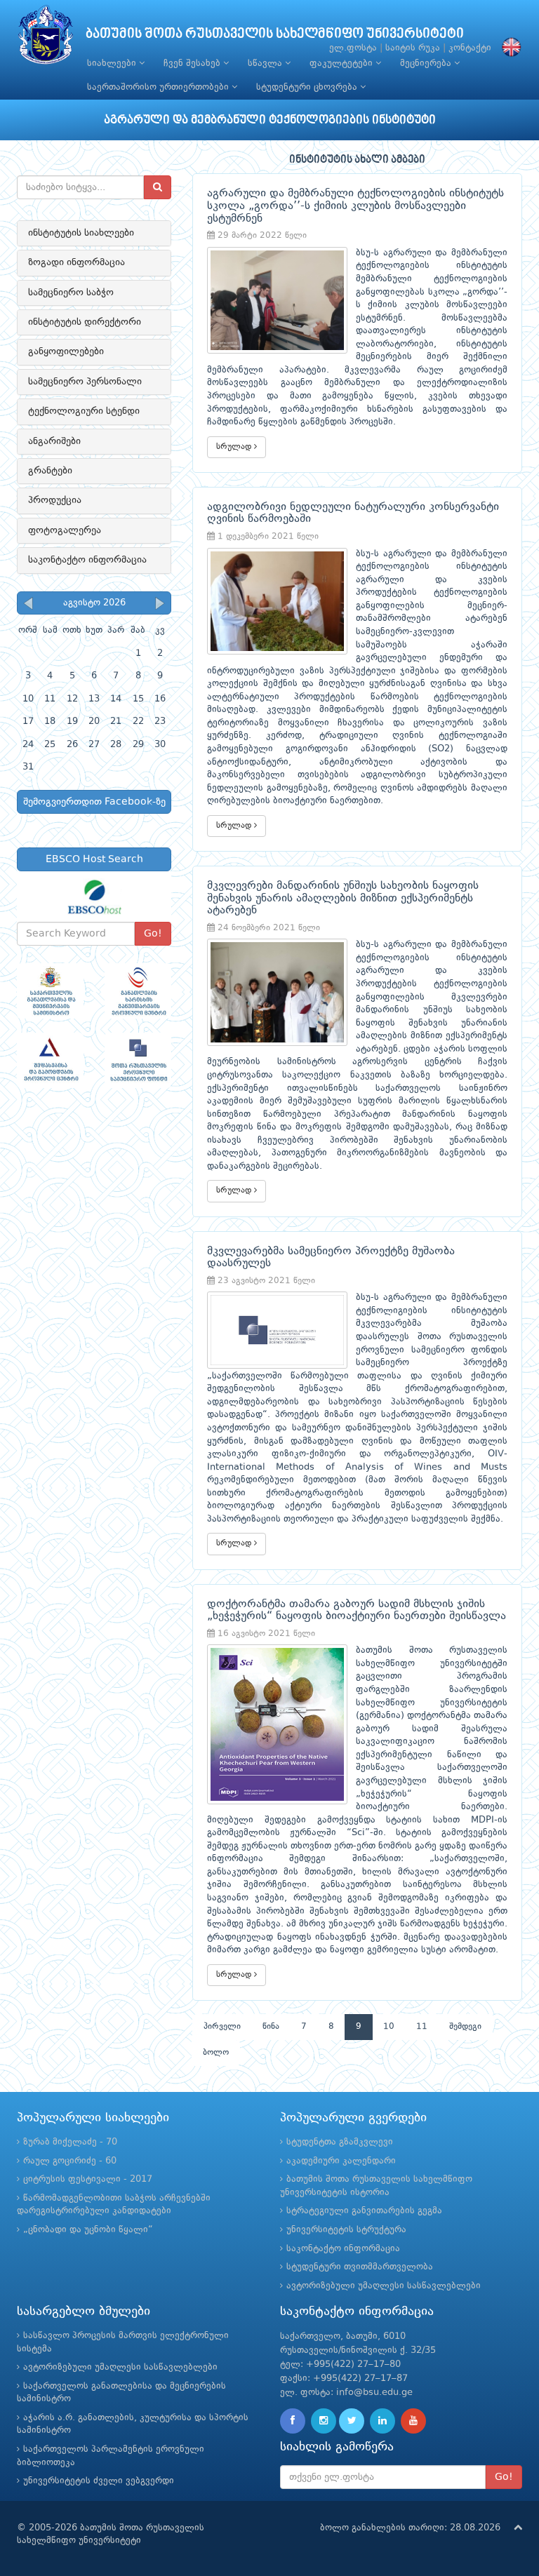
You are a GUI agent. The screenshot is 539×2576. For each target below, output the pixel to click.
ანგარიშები (54, 441)
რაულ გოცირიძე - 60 (70, 2161)
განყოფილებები (66, 351)
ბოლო (216, 2053)
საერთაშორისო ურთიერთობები (159, 87)
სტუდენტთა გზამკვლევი (340, 2142)
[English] (508, 48)
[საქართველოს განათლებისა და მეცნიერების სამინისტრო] (50, 991)
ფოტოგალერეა (65, 530)
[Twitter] (352, 2421)
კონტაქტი (470, 48)
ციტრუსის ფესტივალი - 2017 (88, 2179)
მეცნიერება (427, 63)
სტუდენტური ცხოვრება (308, 87)
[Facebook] (293, 2421)
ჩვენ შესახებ (193, 63)
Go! (153, 934)
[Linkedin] (382, 2421)
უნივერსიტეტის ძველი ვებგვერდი (99, 2481)
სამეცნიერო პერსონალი (85, 382)
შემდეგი (465, 2027)
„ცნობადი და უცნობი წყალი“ (88, 2230)
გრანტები (50, 471)
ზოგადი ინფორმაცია (76, 262)
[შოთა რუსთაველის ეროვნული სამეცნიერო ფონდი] (138, 1060)
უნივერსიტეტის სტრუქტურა (346, 2230)
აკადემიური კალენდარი (341, 2161)
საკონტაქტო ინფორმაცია (87, 560)
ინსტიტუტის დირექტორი (85, 322)
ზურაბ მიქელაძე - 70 (70, 2142)
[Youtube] (413, 2421)
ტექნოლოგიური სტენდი (84, 411)
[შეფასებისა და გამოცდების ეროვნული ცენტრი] (50, 1060)
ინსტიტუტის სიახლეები (81, 233)
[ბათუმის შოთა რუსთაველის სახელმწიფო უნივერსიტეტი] (46, 38)
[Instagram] (324, 2421)
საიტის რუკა (413, 48)
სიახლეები (113, 63)
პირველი (222, 2027)
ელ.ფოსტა (353, 48)
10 (389, 2027)
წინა (271, 2027)
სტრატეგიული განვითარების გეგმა (364, 2211)
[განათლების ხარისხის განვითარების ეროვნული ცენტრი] (138, 991)
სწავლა (266, 63)
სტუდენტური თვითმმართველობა (360, 2267)
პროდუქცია (55, 500)
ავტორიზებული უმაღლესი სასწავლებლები (384, 2286)
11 (422, 2027)
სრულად (235, 447)
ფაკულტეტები (342, 63)
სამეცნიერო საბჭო (71, 293)
